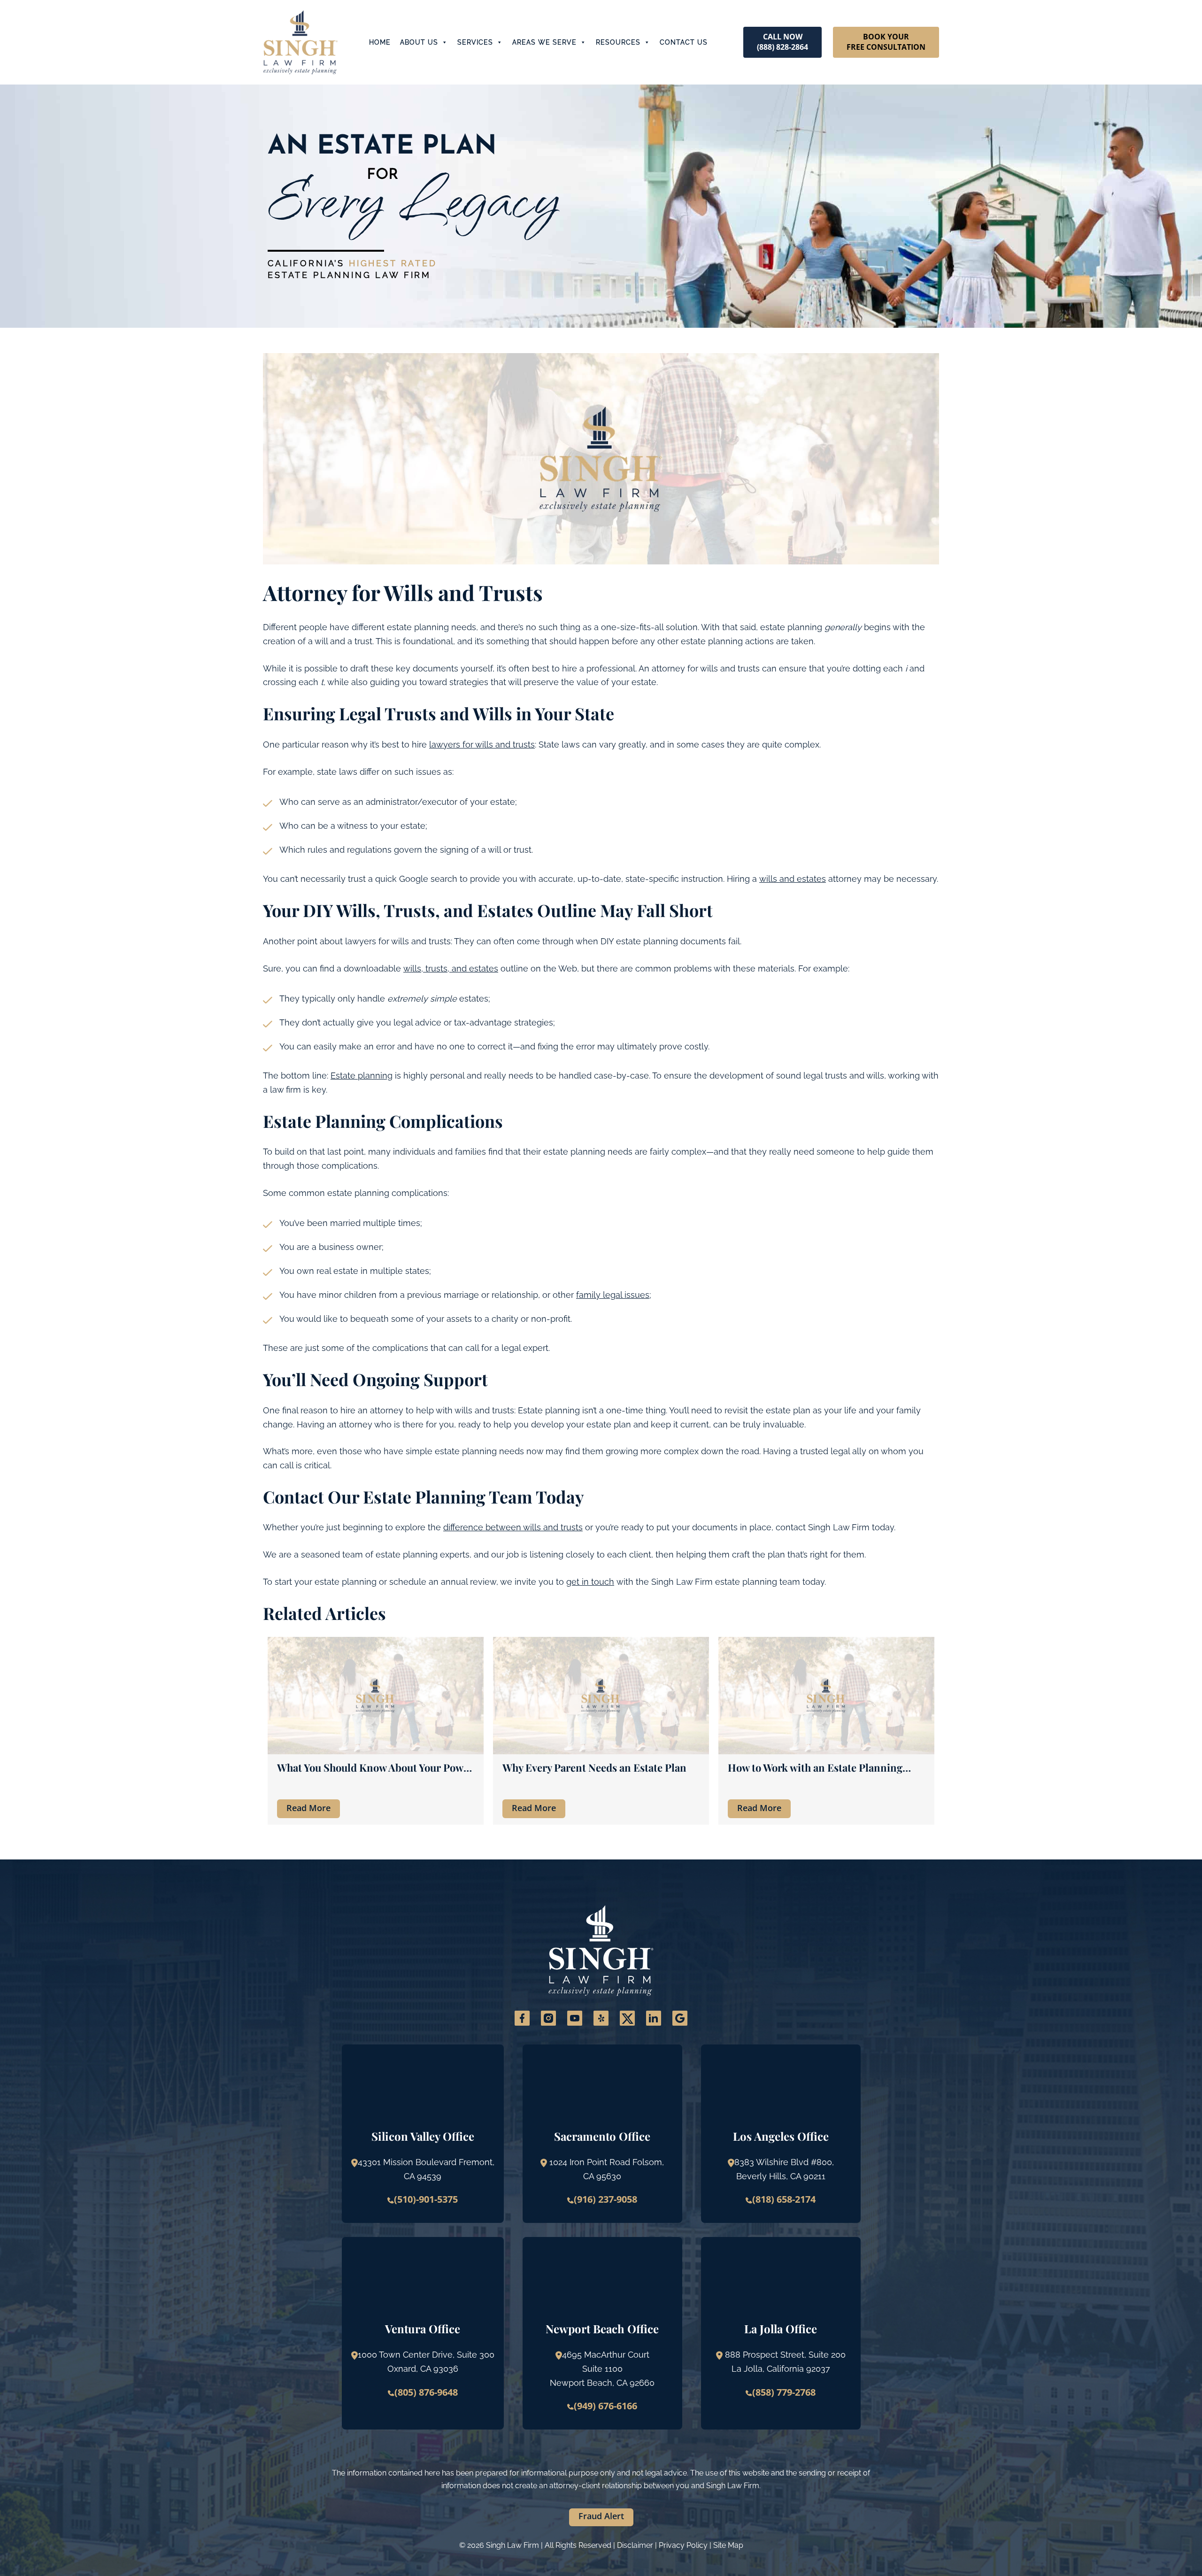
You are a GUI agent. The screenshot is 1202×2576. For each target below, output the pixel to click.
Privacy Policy (683, 2545)
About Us (419, 42)
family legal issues (613, 1295)
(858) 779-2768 (784, 2392)
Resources (618, 42)
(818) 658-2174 (784, 2199)
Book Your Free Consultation (886, 42)
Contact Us (684, 42)
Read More (308, 1808)
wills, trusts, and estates (451, 968)
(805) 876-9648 (426, 2392)
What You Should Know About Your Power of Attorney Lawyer (375, 1768)
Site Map (728, 2545)
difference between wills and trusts (513, 1527)
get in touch (590, 1582)
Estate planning (362, 1076)
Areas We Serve (544, 42)
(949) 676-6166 (605, 2406)
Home (380, 42)
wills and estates (793, 879)
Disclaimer (635, 2545)
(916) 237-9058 (605, 2199)
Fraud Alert (601, 2516)
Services (475, 42)
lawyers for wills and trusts (482, 744)
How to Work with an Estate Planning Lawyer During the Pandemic (815, 1768)
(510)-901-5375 (426, 2199)
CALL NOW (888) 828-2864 (782, 42)
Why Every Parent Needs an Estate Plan (594, 1768)
